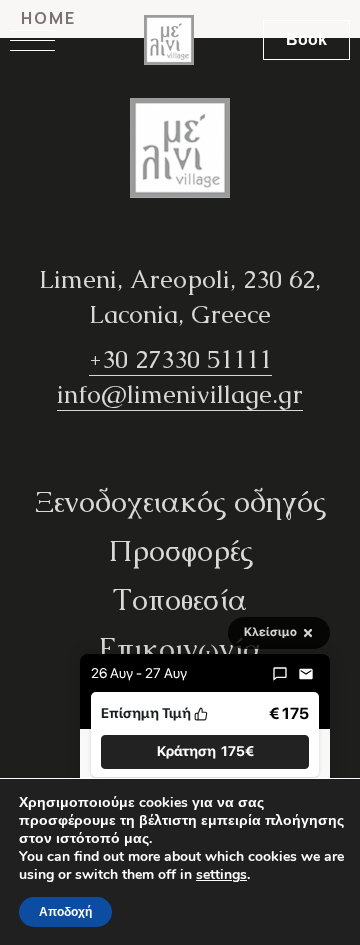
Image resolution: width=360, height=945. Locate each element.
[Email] (306, 674)
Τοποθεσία (180, 599)
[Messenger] (280, 674)
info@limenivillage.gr (180, 394)
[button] (205, 751)
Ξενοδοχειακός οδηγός (180, 501)
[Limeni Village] (169, 40)
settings (221, 875)
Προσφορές (180, 550)
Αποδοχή (65, 912)
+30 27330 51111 (180, 359)
